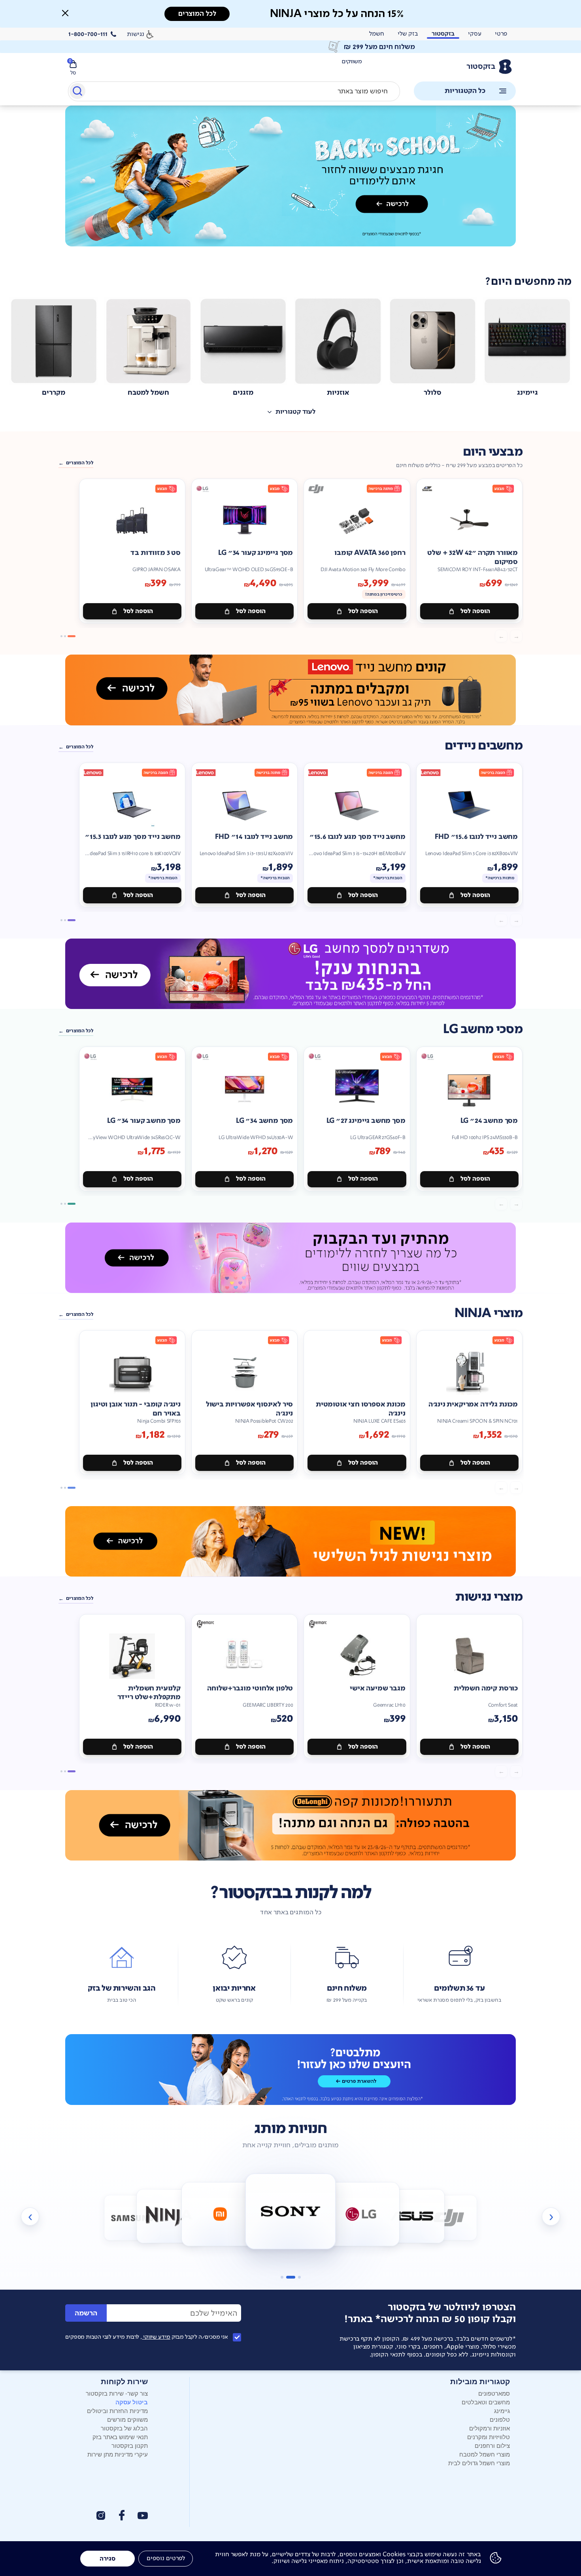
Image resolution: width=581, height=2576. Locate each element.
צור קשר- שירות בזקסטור (117, 2393)
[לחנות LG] (291, 2212)
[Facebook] (121, 2515)
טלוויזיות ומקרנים (489, 2437)
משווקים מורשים (127, 2419)
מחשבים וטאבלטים (486, 2402)
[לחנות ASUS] (361, 2214)
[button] (65, 13)
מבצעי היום (493, 452)
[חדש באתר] (290, 176)
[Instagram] (101, 2515)
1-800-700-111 (88, 34)
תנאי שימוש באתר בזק (120, 2437)
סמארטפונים (494, 2393)
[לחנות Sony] (220, 2214)
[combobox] (234, 91)
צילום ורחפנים (492, 2445)
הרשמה (86, 2313)
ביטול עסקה (132, 2402)
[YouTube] (143, 2516)
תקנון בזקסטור (130, 2445)
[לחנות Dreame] (449, 2218)
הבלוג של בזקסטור (124, 2428)
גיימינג (502, 2410)
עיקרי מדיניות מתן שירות (118, 2454)
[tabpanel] (290, 185)
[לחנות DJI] (412, 2216)
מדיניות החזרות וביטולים (117, 2410)
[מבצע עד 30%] (290, 690)
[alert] (290, 47)
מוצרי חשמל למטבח (485, 2454)
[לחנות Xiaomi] (169, 2216)
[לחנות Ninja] (132, 2218)
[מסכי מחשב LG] (290, 974)
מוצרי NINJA (489, 1313)
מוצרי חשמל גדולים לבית (479, 2463)
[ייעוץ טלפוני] (290, 2069)
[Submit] (77, 93)
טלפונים (500, 2419)
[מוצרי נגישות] (290, 1541)
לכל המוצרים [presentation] (197, 14)
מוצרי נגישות (489, 1597)
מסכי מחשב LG (483, 1029)
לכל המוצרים (80, 463)
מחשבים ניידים (484, 746)
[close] (65, 13)
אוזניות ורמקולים (490, 2428)
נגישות (136, 34)
